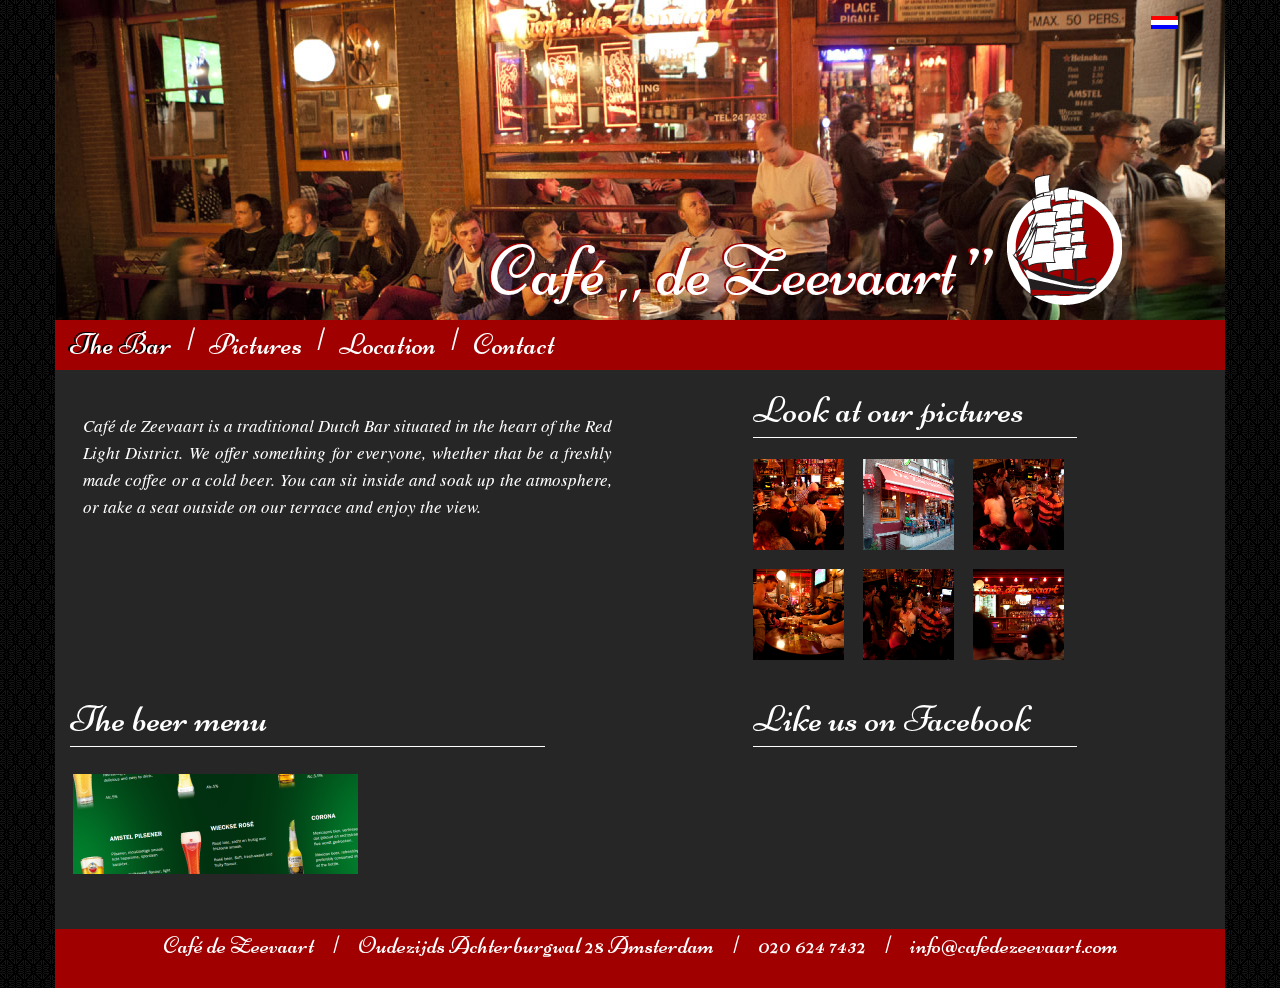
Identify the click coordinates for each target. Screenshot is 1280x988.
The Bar (121, 344)
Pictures (255, 344)
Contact (514, 344)
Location (387, 344)
